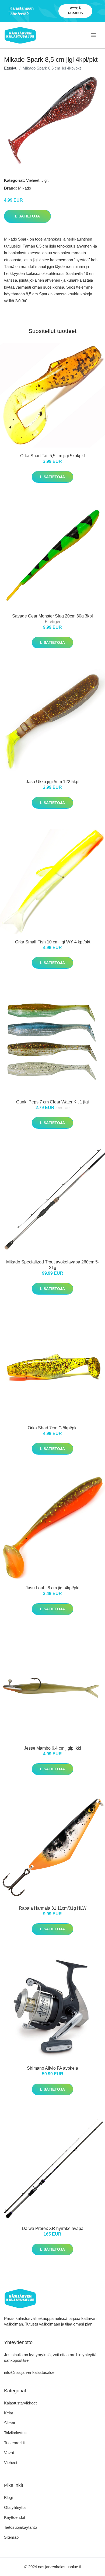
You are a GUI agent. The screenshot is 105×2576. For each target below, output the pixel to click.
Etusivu (11, 68)
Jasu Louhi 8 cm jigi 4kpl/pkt (52, 1588)
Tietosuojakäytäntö (20, 2527)
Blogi (8, 2497)
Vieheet (33, 180)
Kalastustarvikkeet (20, 2403)
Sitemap (11, 2537)
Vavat (9, 2453)
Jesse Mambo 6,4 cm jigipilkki (52, 1748)
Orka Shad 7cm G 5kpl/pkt (53, 1428)
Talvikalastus (15, 2433)
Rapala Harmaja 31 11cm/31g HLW (53, 1908)
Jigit (45, 180)
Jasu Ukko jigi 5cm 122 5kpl (53, 782)
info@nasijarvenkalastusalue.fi (31, 2372)
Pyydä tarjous (75, 11)
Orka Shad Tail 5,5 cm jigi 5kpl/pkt (52, 456)
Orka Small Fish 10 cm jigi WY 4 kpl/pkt (53, 942)
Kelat (8, 2413)
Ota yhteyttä (15, 2507)
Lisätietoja (27, 216)
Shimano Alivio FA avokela (52, 2068)
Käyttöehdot (15, 2517)
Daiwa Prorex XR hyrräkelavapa (53, 2228)
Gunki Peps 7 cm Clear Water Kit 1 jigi (52, 1102)
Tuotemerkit (14, 2443)
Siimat (10, 2423)
